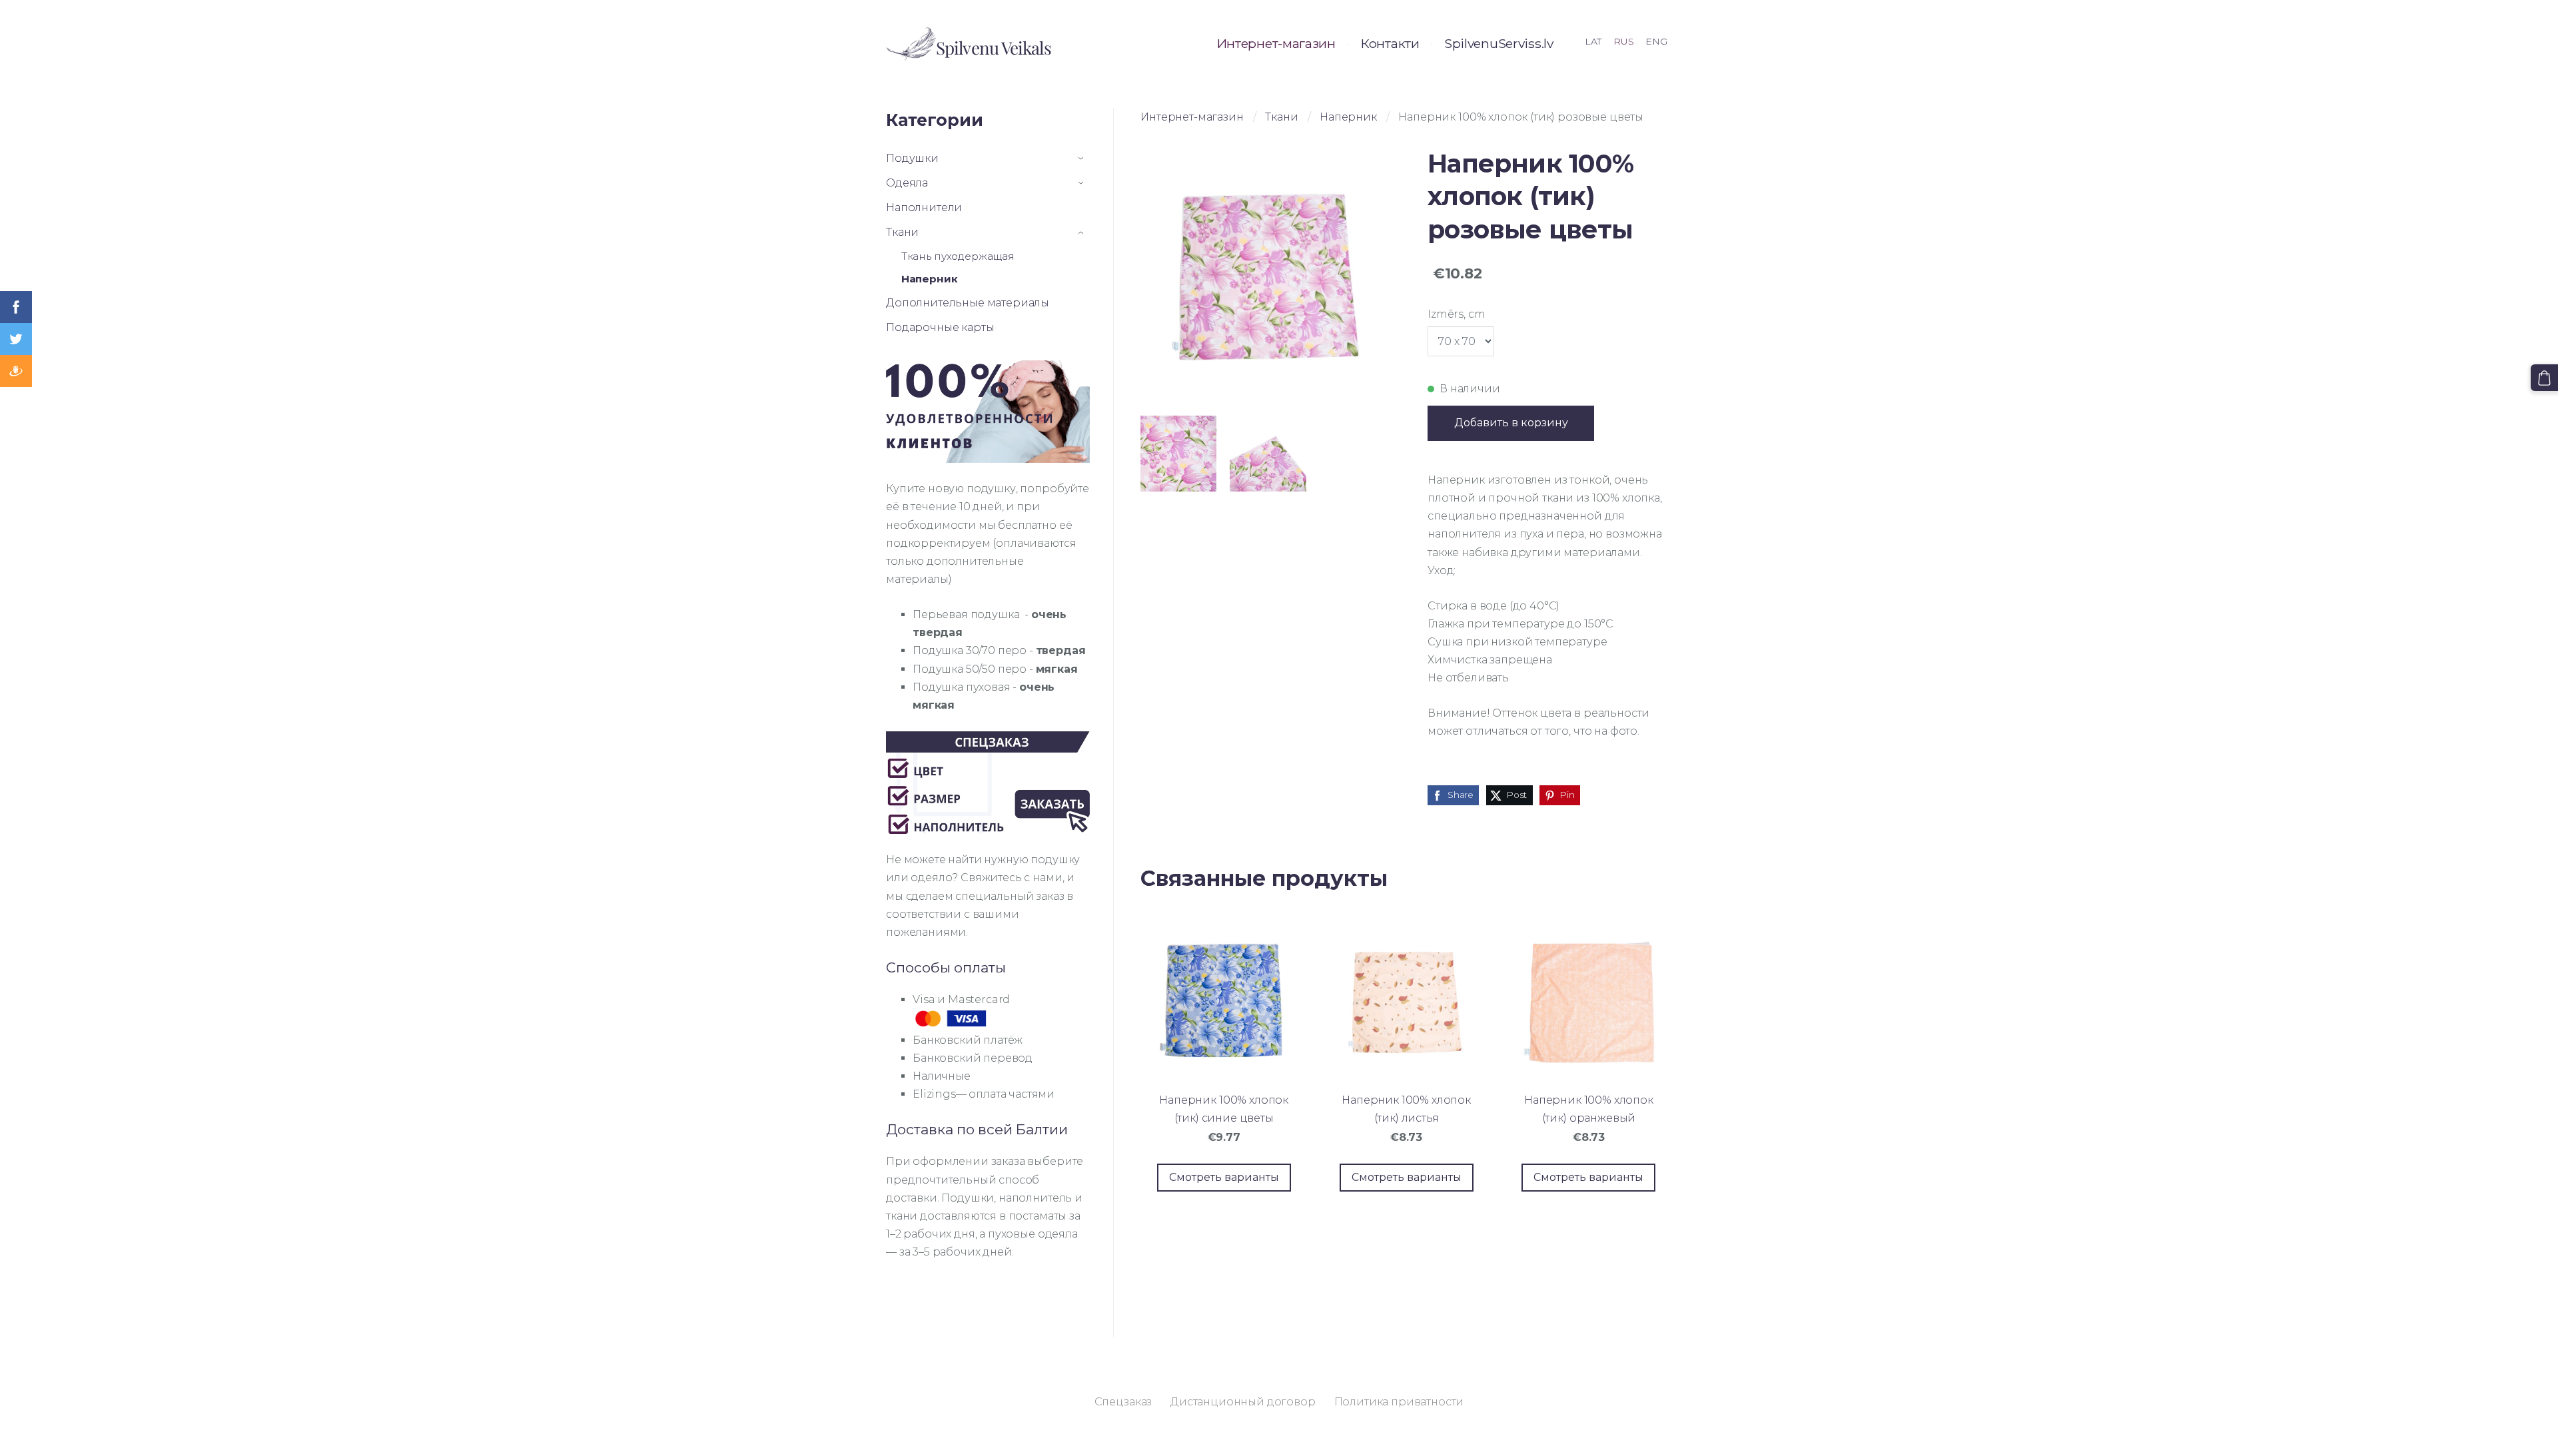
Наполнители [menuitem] (924, 207)
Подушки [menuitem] (912, 158)
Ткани (1281, 117)
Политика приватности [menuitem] (1399, 1402)
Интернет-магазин (1192, 117)
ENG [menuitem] (1656, 41)
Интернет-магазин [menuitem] (1276, 43)
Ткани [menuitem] (902, 232)
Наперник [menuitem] (930, 279)
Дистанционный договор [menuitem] (1243, 1402)
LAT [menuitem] (1593, 41)
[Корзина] (2544, 378)
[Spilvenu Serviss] (911, 44)
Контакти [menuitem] (1390, 43)
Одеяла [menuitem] (907, 183)
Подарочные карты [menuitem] (940, 327)
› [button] (1083, 159)
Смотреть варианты (1224, 1177)
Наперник (1348, 117)
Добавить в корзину (1511, 423)
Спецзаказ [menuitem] (1123, 1402)
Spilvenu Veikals (994, 48)
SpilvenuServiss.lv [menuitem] (1499, 43)
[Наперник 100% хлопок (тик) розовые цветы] (1178, 454)
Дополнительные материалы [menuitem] (968, 303)
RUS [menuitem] (1624, 41)
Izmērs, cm (1456, 314)
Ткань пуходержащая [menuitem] (958, 256)
